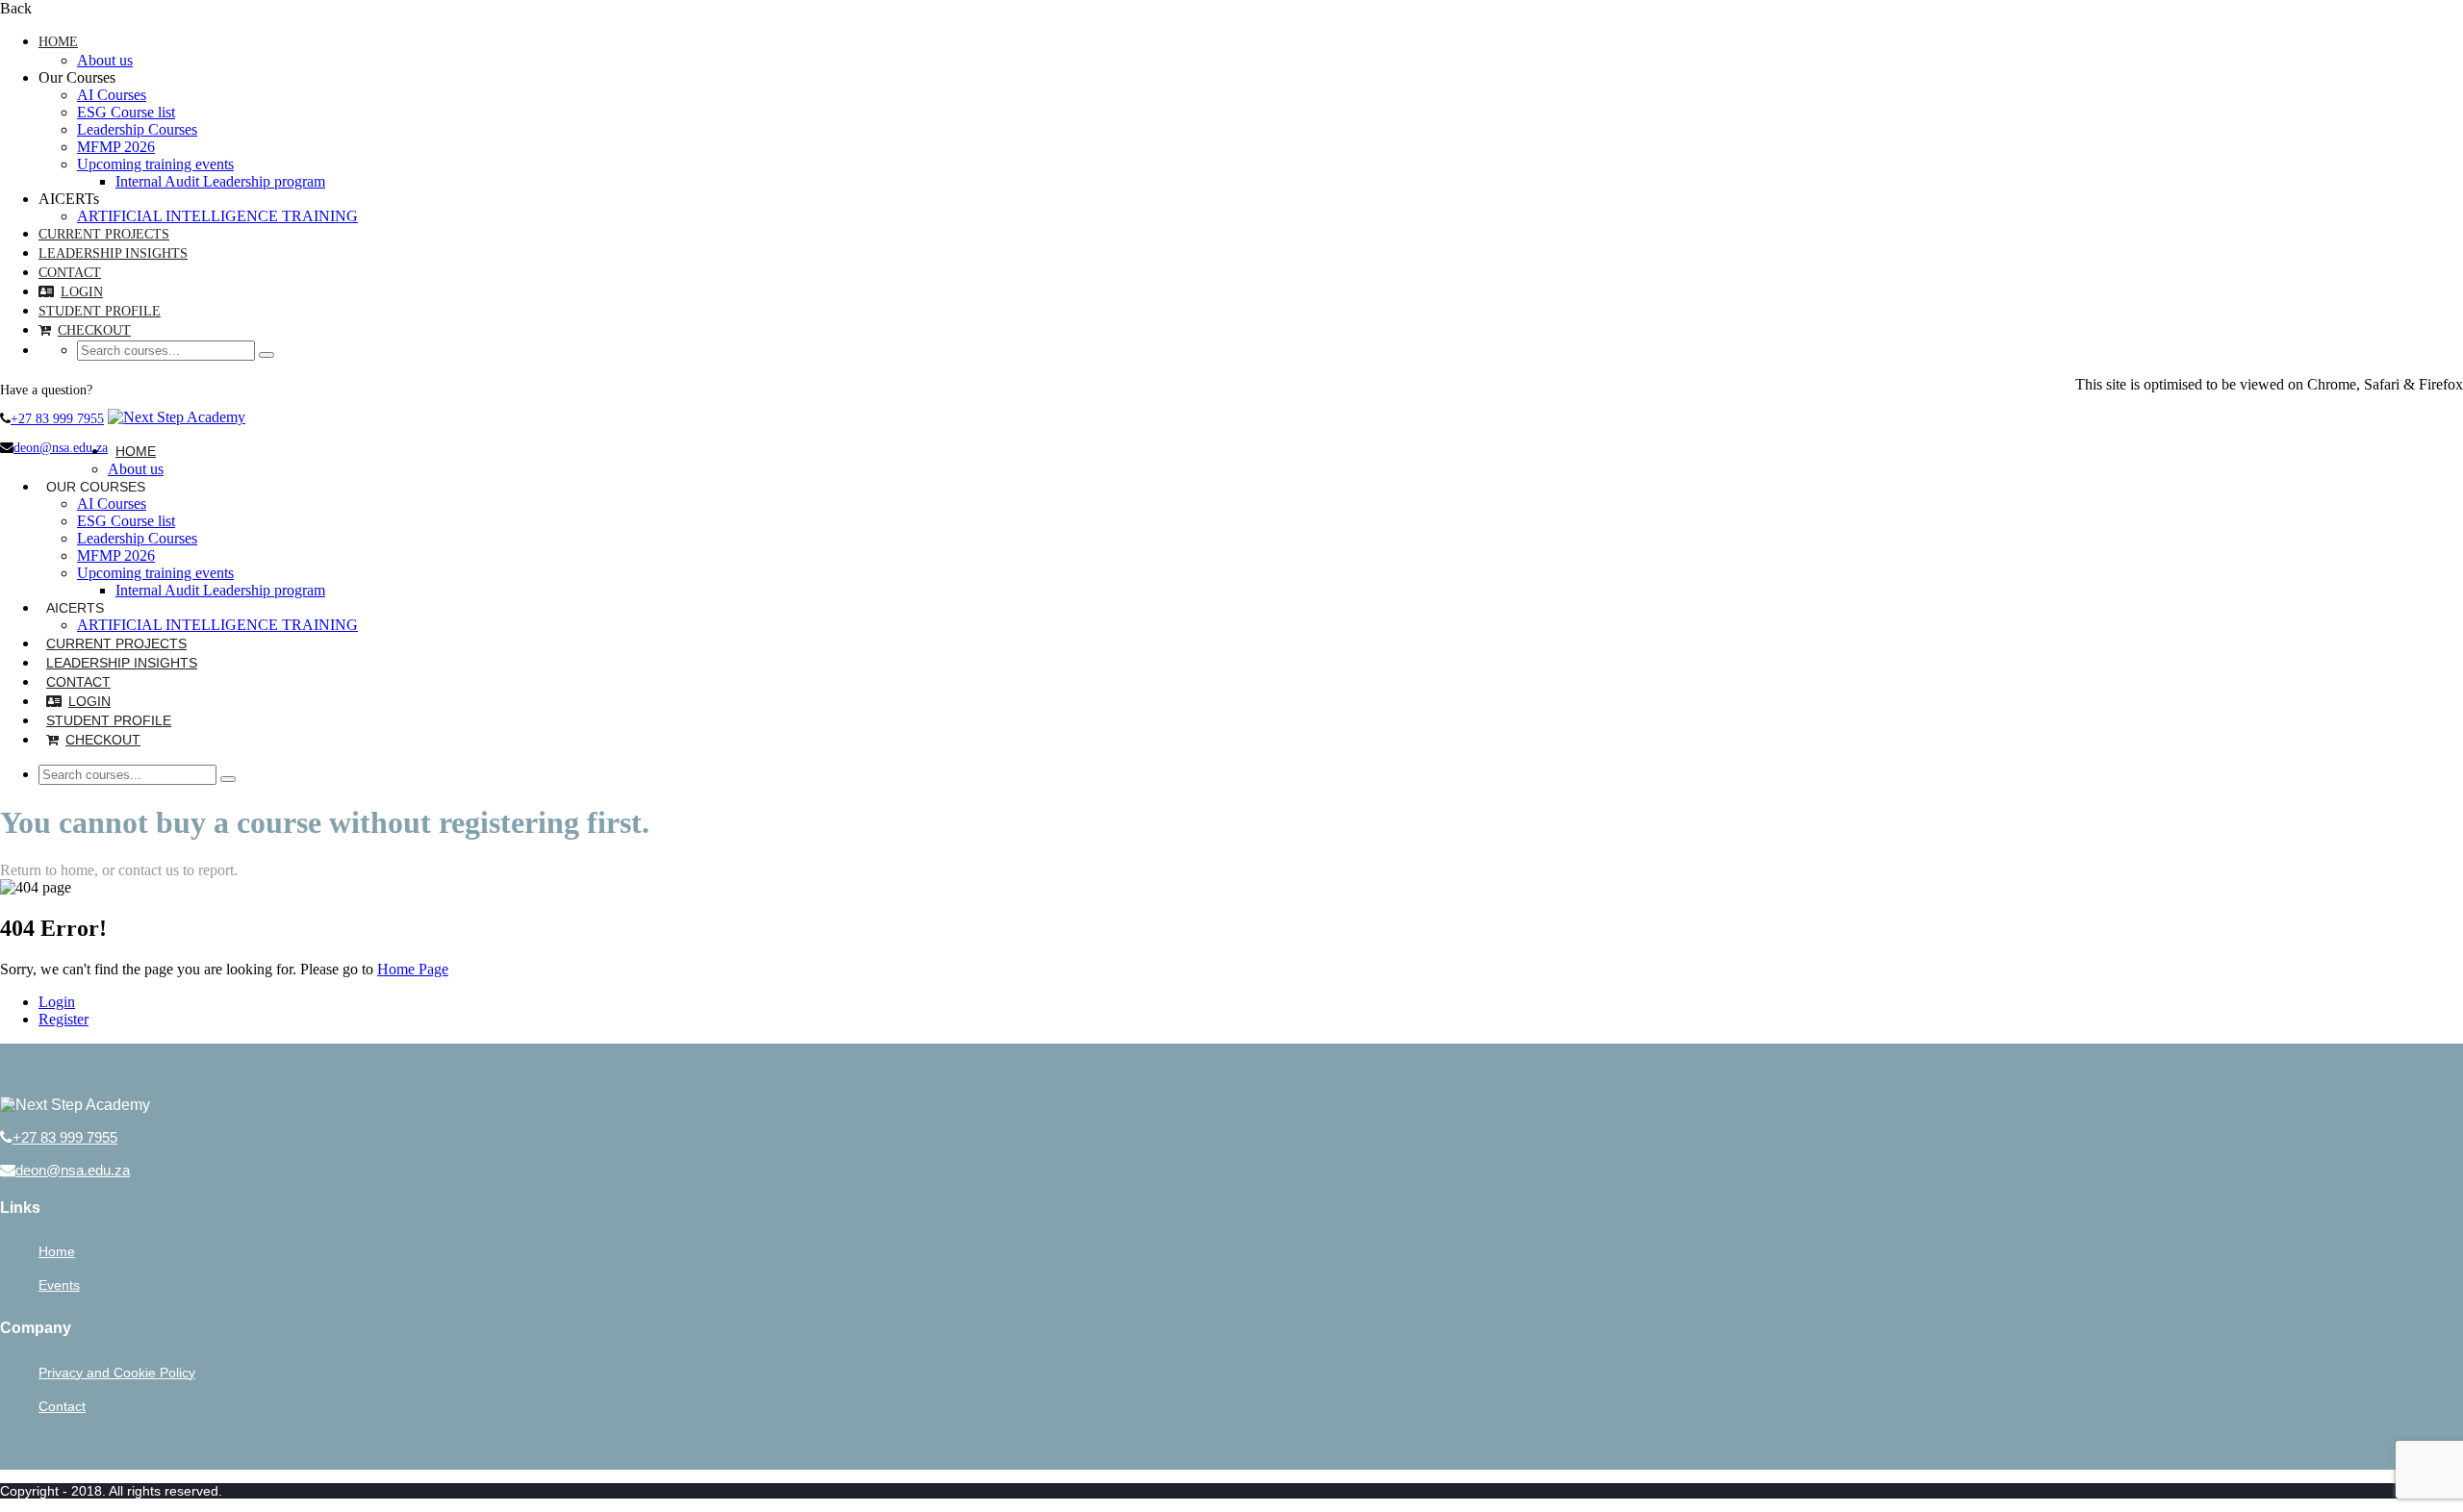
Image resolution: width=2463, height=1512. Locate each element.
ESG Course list (126, 112)
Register (63, 1019)
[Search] (267, 355)
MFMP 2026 (116, 147)
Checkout (94, 330)
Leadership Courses (137, 129)
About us (105, 60)
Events (59, 1285)
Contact (70, 273)
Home (58, 42)
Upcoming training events (155, 164)
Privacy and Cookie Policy (117, 1373)
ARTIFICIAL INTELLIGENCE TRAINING (217, 216)
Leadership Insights (113, 253)
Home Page (413, 969)
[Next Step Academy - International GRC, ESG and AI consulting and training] (177, 417)
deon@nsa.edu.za (61, 448)
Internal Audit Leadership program (220, 181)
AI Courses (112, 95)
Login (82, 292)
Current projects (104, 234)
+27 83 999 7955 (57, 419)
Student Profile (100, 311)
